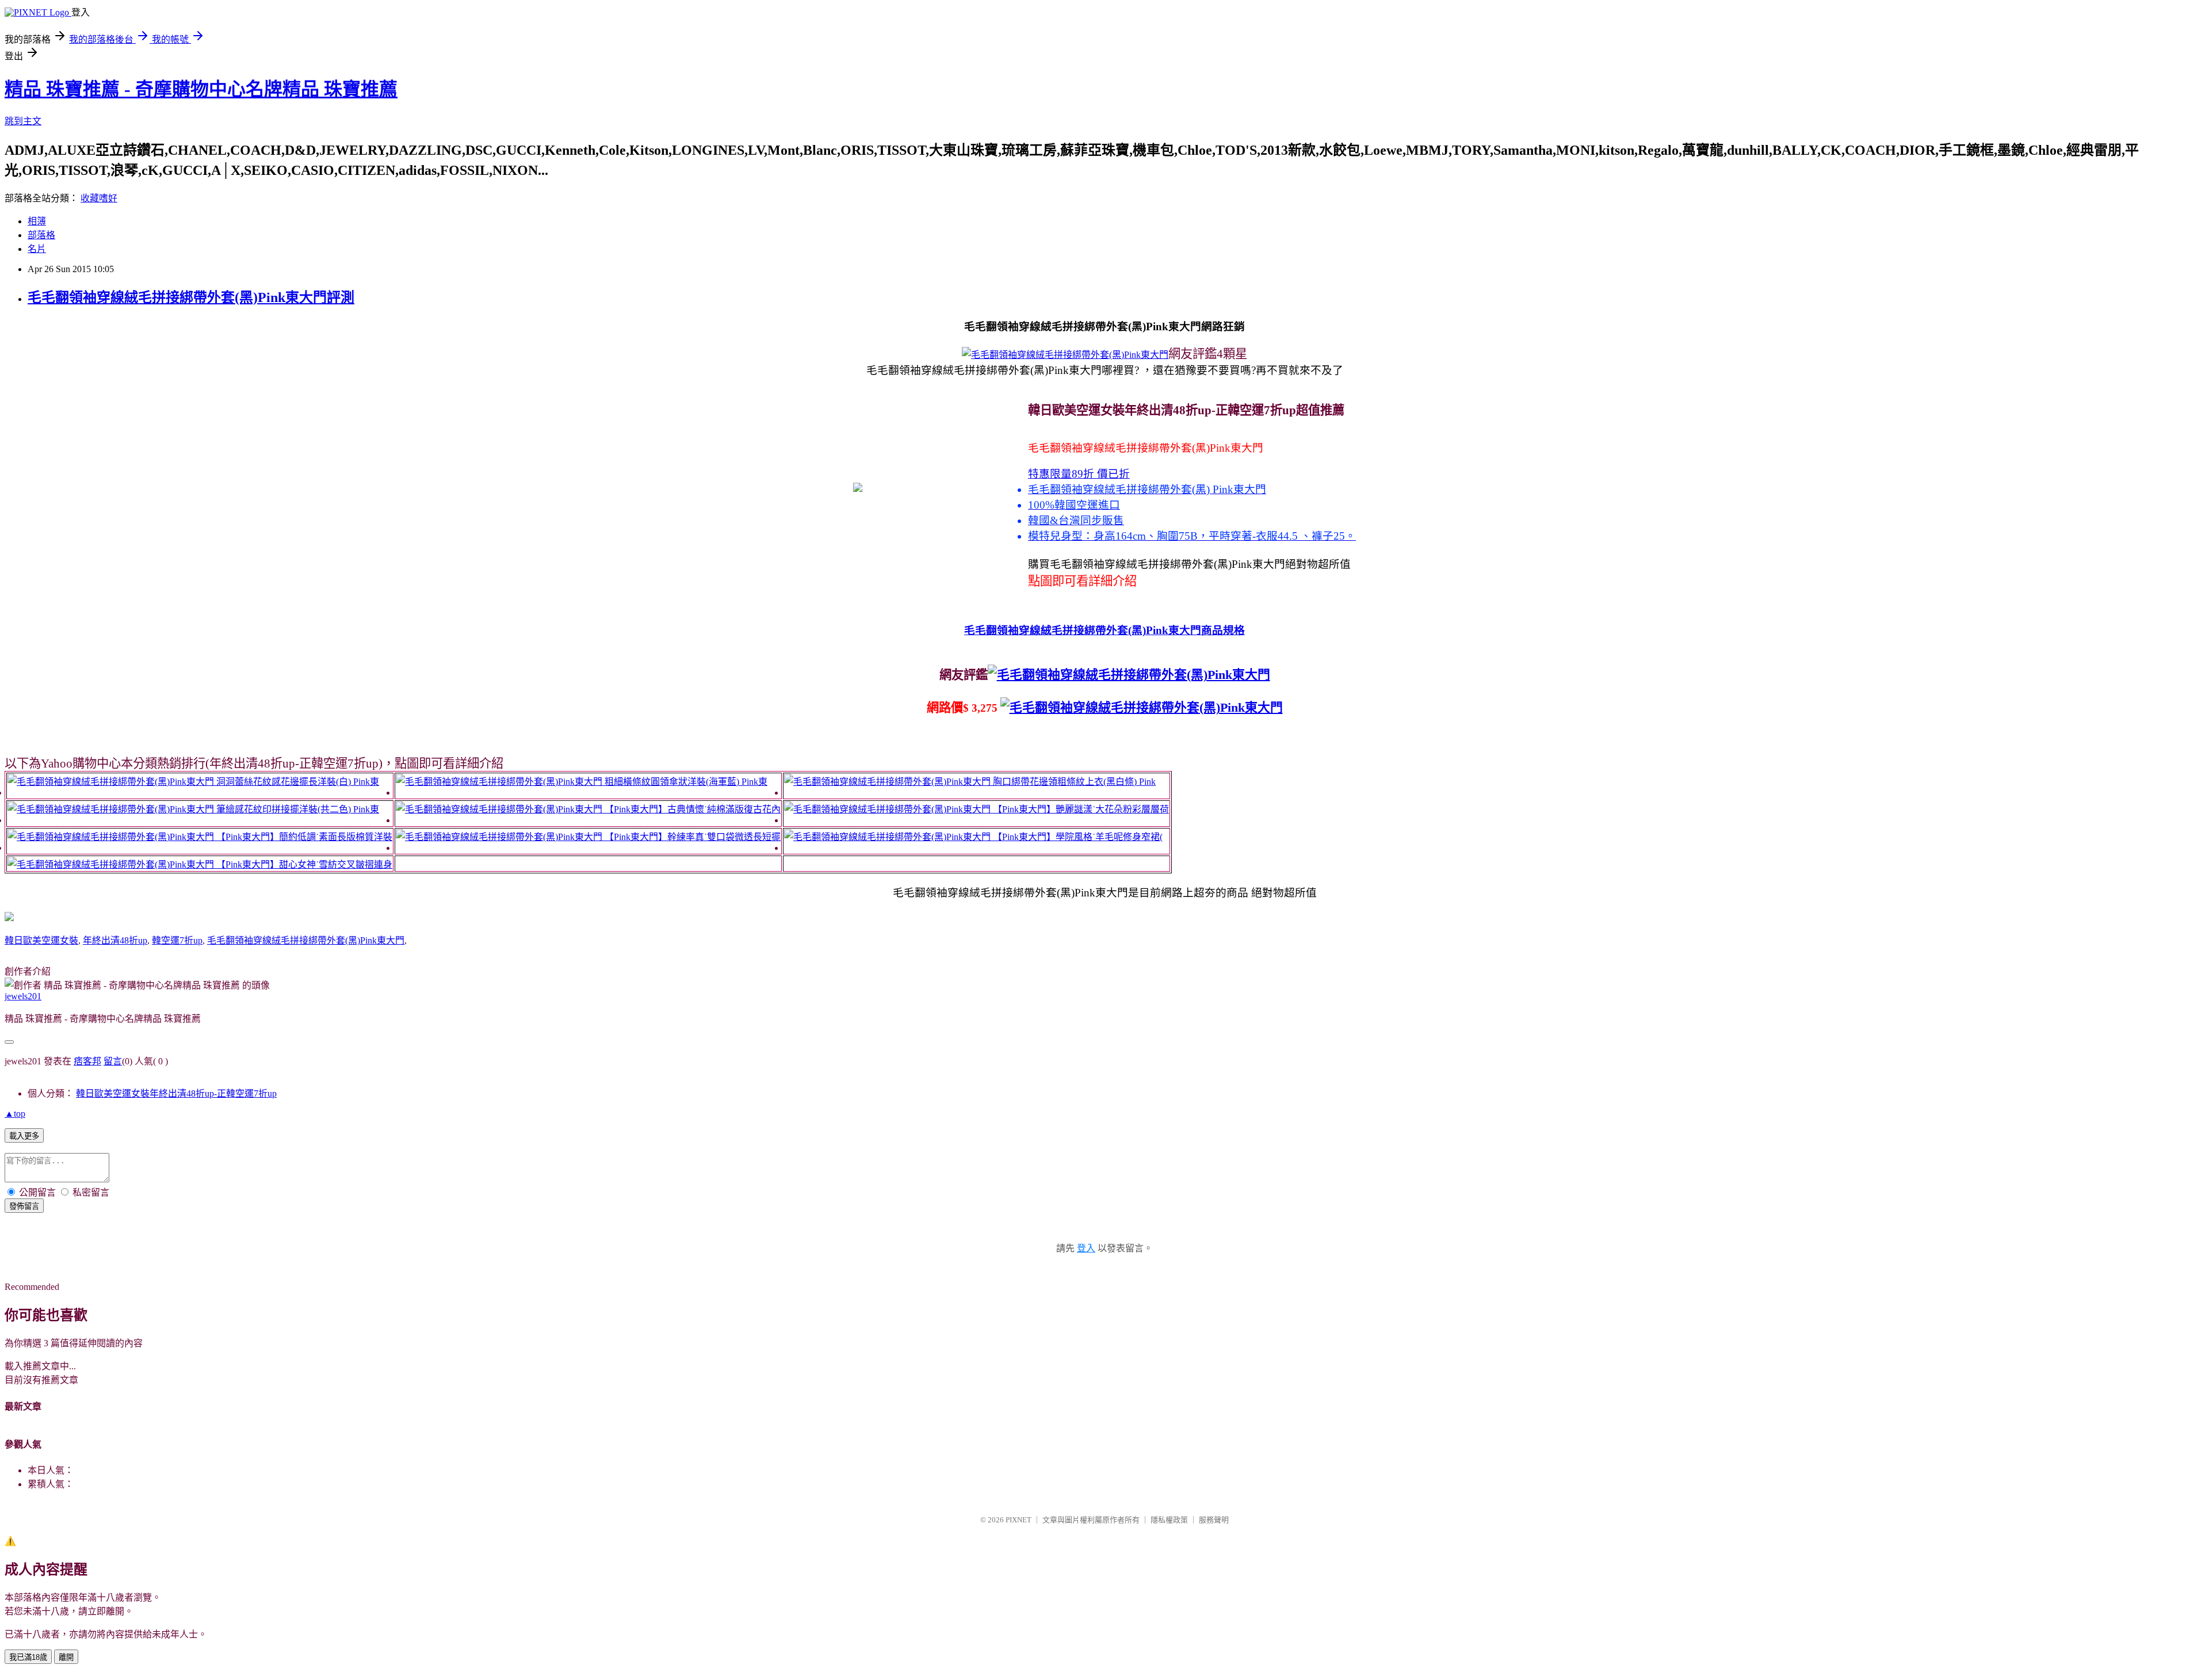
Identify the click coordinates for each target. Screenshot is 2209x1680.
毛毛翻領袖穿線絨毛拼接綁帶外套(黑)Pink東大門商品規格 (1104, 630)
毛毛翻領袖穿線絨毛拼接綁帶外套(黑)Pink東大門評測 (191, 297)
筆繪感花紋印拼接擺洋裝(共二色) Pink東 (298, 809)
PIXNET (1018, 1520)
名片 (37, 249)
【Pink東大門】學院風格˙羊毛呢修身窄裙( (1078, 837)
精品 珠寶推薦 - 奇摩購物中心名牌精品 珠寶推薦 (201, 89)
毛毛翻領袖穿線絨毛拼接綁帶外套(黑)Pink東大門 (306, 940)
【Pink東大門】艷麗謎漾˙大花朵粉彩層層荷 (1081, 809)
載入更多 (24, 1136)
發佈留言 (24, 1206)
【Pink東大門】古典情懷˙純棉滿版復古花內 (693, 809)
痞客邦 (87, 1061)
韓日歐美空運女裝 (41, 940)
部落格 (41, 235)
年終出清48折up (115, 940)
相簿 (37, 221)
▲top (15, 1114)
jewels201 (23, 996)
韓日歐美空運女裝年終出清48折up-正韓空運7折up (176, 1093)
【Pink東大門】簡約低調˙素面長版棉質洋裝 (304, 837)
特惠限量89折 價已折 (1079, 474)
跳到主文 (23, 121)
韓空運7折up (177, 940)
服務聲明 (1214, 1520)
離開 (66, 1657)
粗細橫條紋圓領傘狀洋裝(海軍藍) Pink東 (686, 782)
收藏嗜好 (99, 198)
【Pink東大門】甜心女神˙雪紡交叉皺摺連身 (304, 864)
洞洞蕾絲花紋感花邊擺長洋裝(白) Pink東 (298, 782)
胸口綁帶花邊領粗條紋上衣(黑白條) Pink (1074, 782)
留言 (113, 1061)
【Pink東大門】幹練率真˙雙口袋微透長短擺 (693, 837)
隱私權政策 (1169, 1520)
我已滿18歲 (28, 1657)
